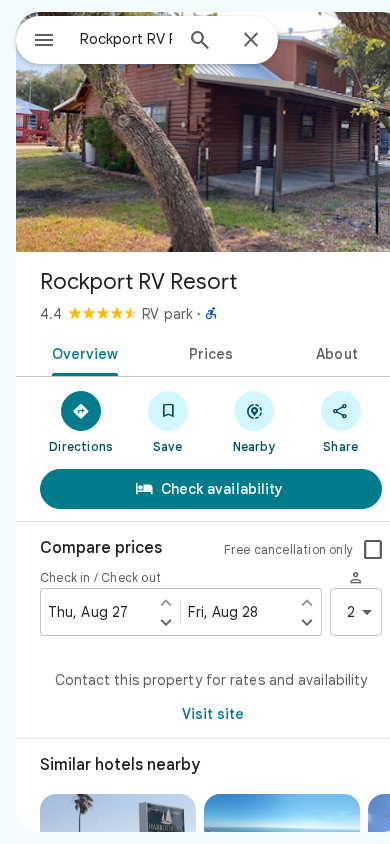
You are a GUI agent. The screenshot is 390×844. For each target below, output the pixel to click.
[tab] (81, 352)
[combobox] (126, 39)
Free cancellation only (288, 549)
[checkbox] (373, 550)
